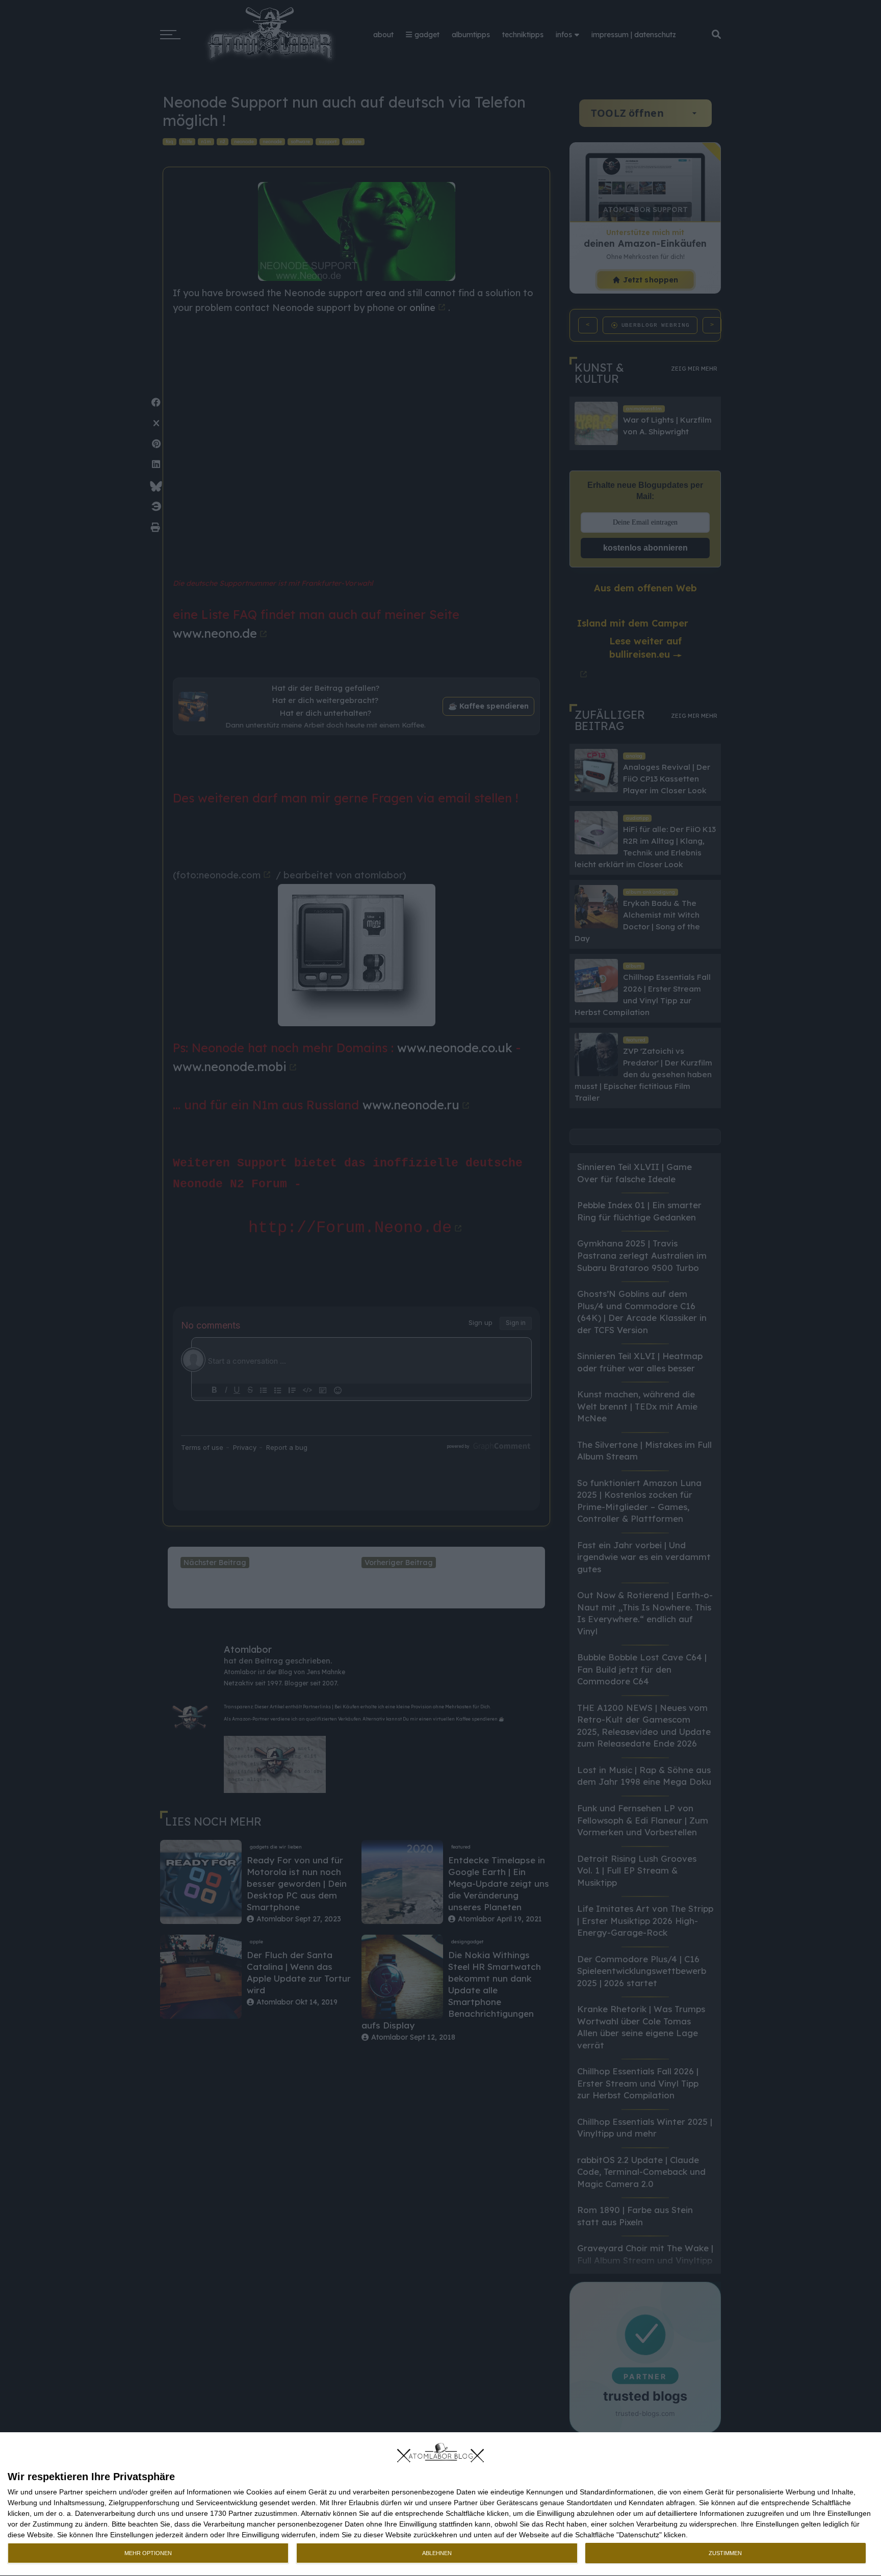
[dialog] (440, 2504)
